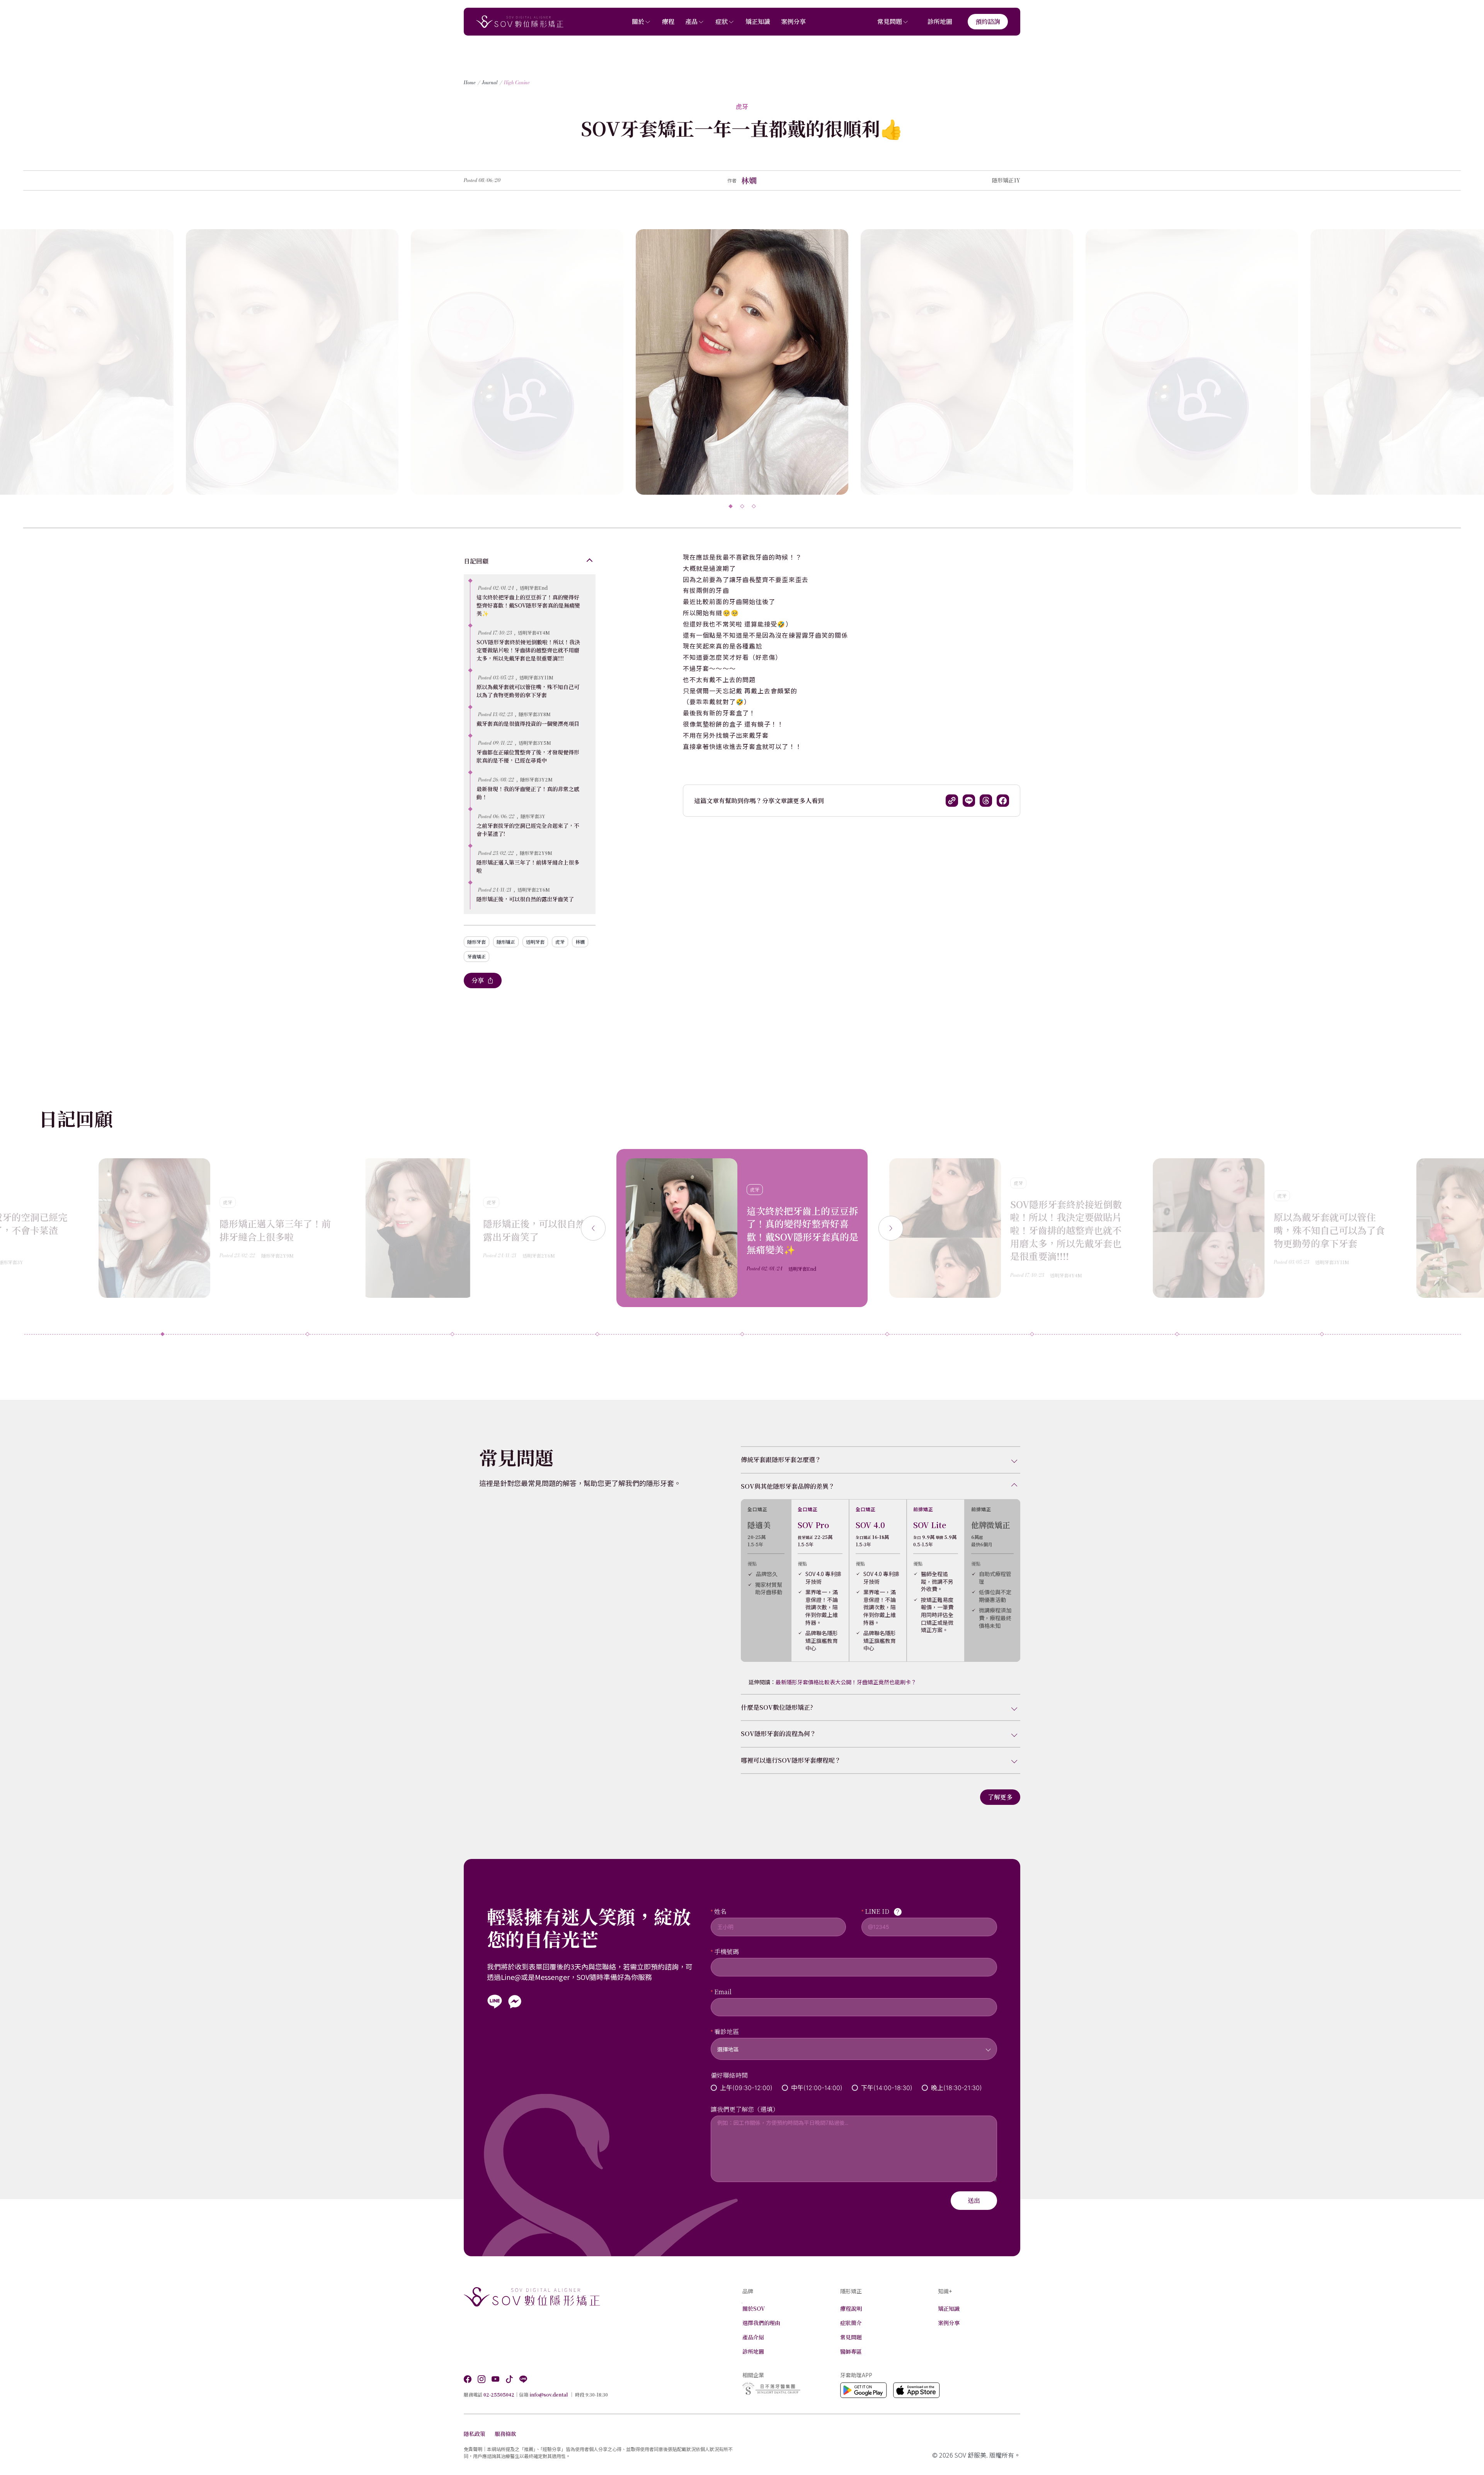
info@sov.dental (549, 2394)
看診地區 (727, 2032)
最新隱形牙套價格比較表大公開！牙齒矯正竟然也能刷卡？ (846, 1682)
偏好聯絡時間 (729, 2075)
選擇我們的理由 (761, 2323)
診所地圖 (940, 21)
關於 (638, 21)
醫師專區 (851, 2351)
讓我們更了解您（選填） (745, 2109)
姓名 (720, 1911)
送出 (974, 2200)
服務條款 (505, 2434)
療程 (668, 21)
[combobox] (854, 2044)
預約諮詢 (988, 21)
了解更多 (1000, 1797)
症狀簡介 (851, 2323)
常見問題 (890, 21)
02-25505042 (499, 2394)
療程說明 (851, 2308)
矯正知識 (758, 21)
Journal (490, 83)
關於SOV (754, 2308)
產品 (691, 21)
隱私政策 (475, 2434)
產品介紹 (753, 2337)
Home (470, 83)
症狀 (722, 21)
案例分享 (793, 21)
